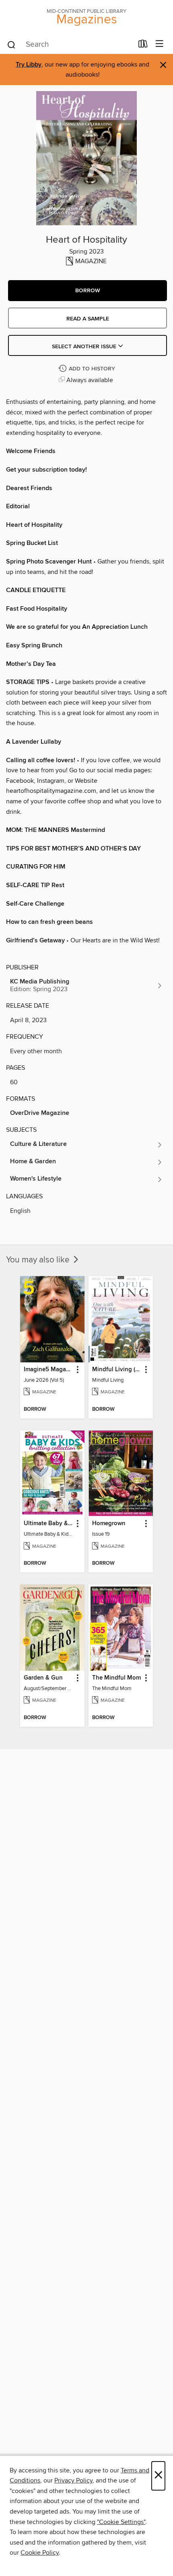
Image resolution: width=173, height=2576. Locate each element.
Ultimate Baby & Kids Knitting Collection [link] (48, 1524)
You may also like (39, 1260)
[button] (88, 291)
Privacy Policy (73, 2480)
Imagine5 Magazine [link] (48, 1370)
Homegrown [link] (109, 1524)
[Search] (11, 44)
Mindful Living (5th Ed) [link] (117, 1370)
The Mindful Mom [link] (116, 1678)
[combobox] (70, 45)
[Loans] (143, 46)
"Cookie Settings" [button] (121, 2522)
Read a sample (88, 319)
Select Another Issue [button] (85, 347)
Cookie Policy (40, 2553)
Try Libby (29, 65)
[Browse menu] (160, 44)
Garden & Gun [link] (43, 1678)
